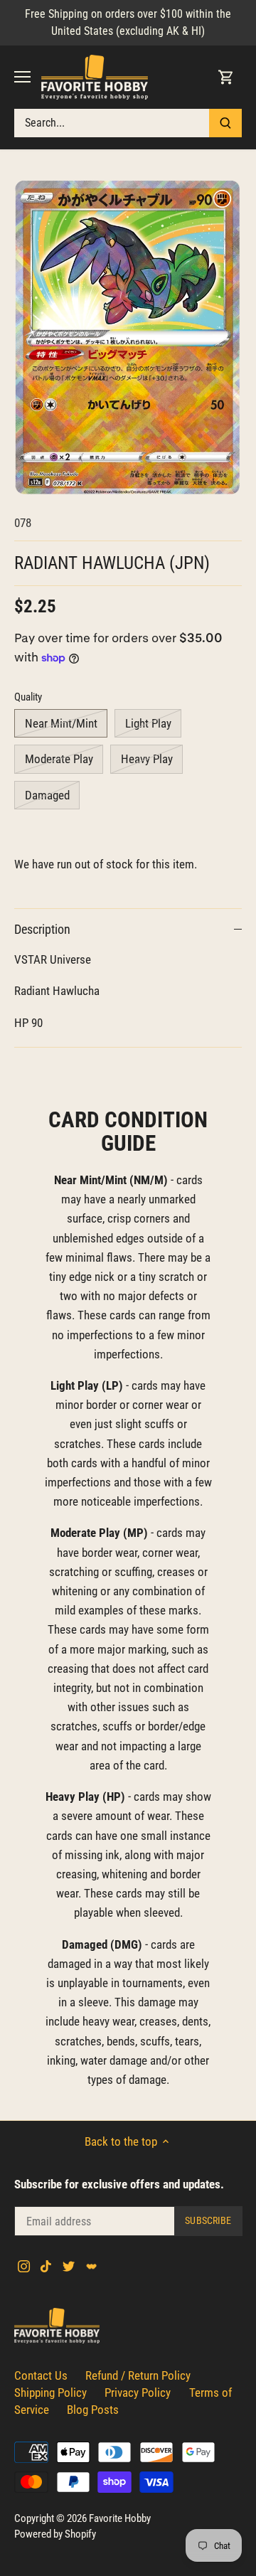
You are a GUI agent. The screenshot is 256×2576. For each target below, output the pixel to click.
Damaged (47, 795)
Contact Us (41, 2375)
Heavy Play (147, 759)
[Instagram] (24, 2266)
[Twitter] (69, 2266)
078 (23, 523)
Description (42, 929)
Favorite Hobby (120, 2518)
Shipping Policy (50, 2393)
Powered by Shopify (55, 2534)
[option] (128, 338)
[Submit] (225, 123)
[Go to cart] (226, 77)
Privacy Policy (138, 2393)
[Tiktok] (46, 2266)
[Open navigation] (22, 77)
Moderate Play (59, 759)
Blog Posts (93, 2410)
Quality (28, 697)
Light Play (148, 723)
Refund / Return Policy (138, 2375)
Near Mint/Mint (61, 723)
